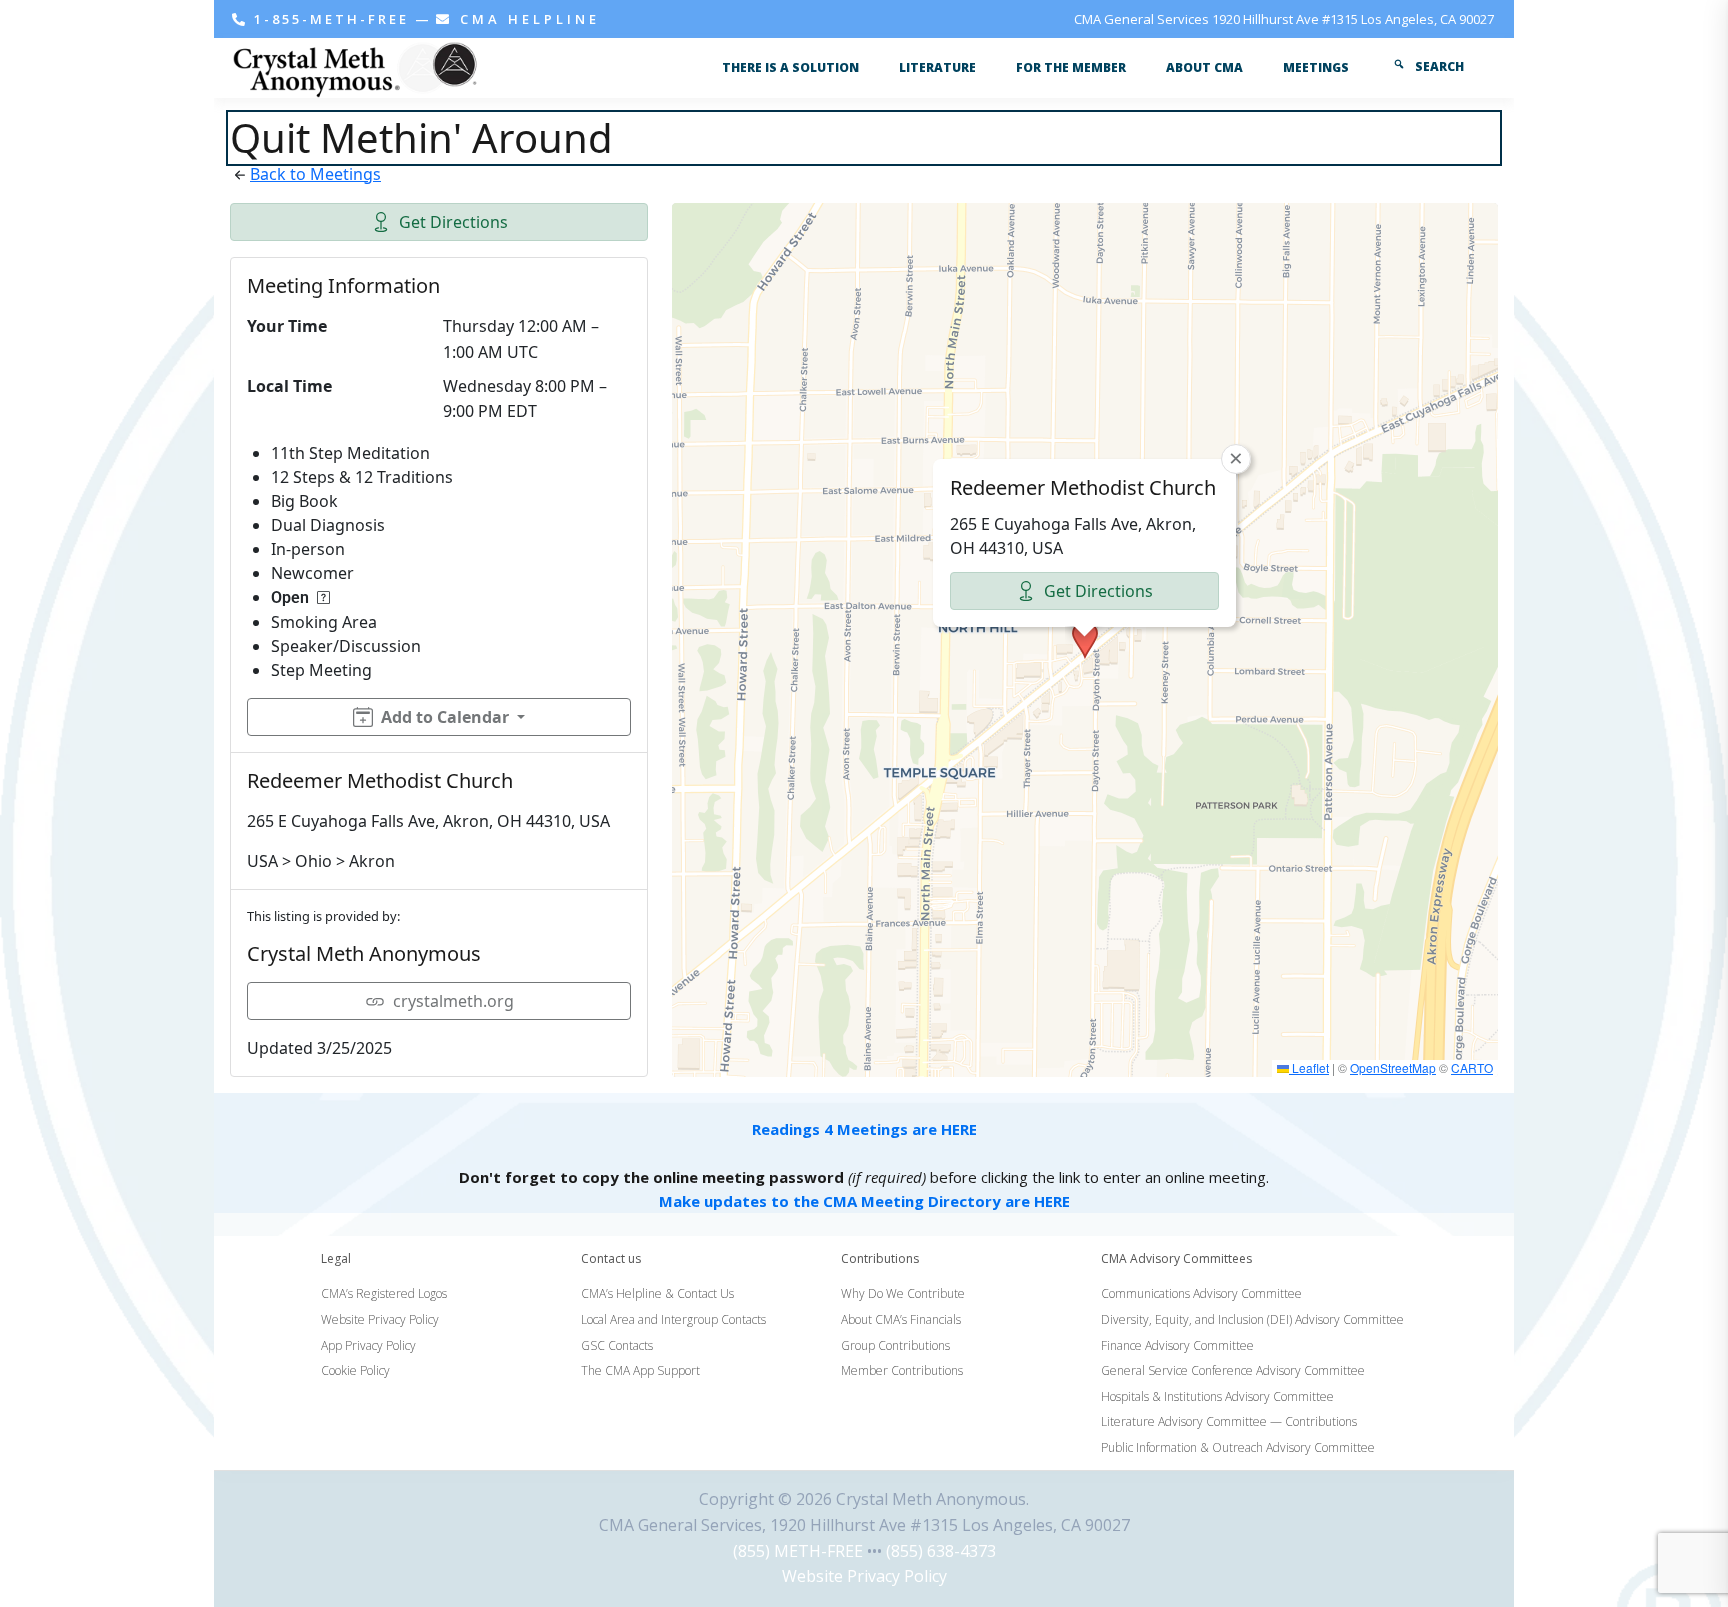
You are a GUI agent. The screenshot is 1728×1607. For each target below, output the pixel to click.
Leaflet (1309, 1067)
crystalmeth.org (453, 1001)
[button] (1085, 640)
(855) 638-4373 (941, 1551)
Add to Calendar (445, 717)
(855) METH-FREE (798, 1551)
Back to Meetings (315, 174)
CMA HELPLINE (526, 19)
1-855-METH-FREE (331, 19)
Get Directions (453, 222)
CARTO (1472, 1067)
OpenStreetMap (1393, 1067)
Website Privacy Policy (864, 1576)
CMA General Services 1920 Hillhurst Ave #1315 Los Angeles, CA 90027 (1284, 19)
